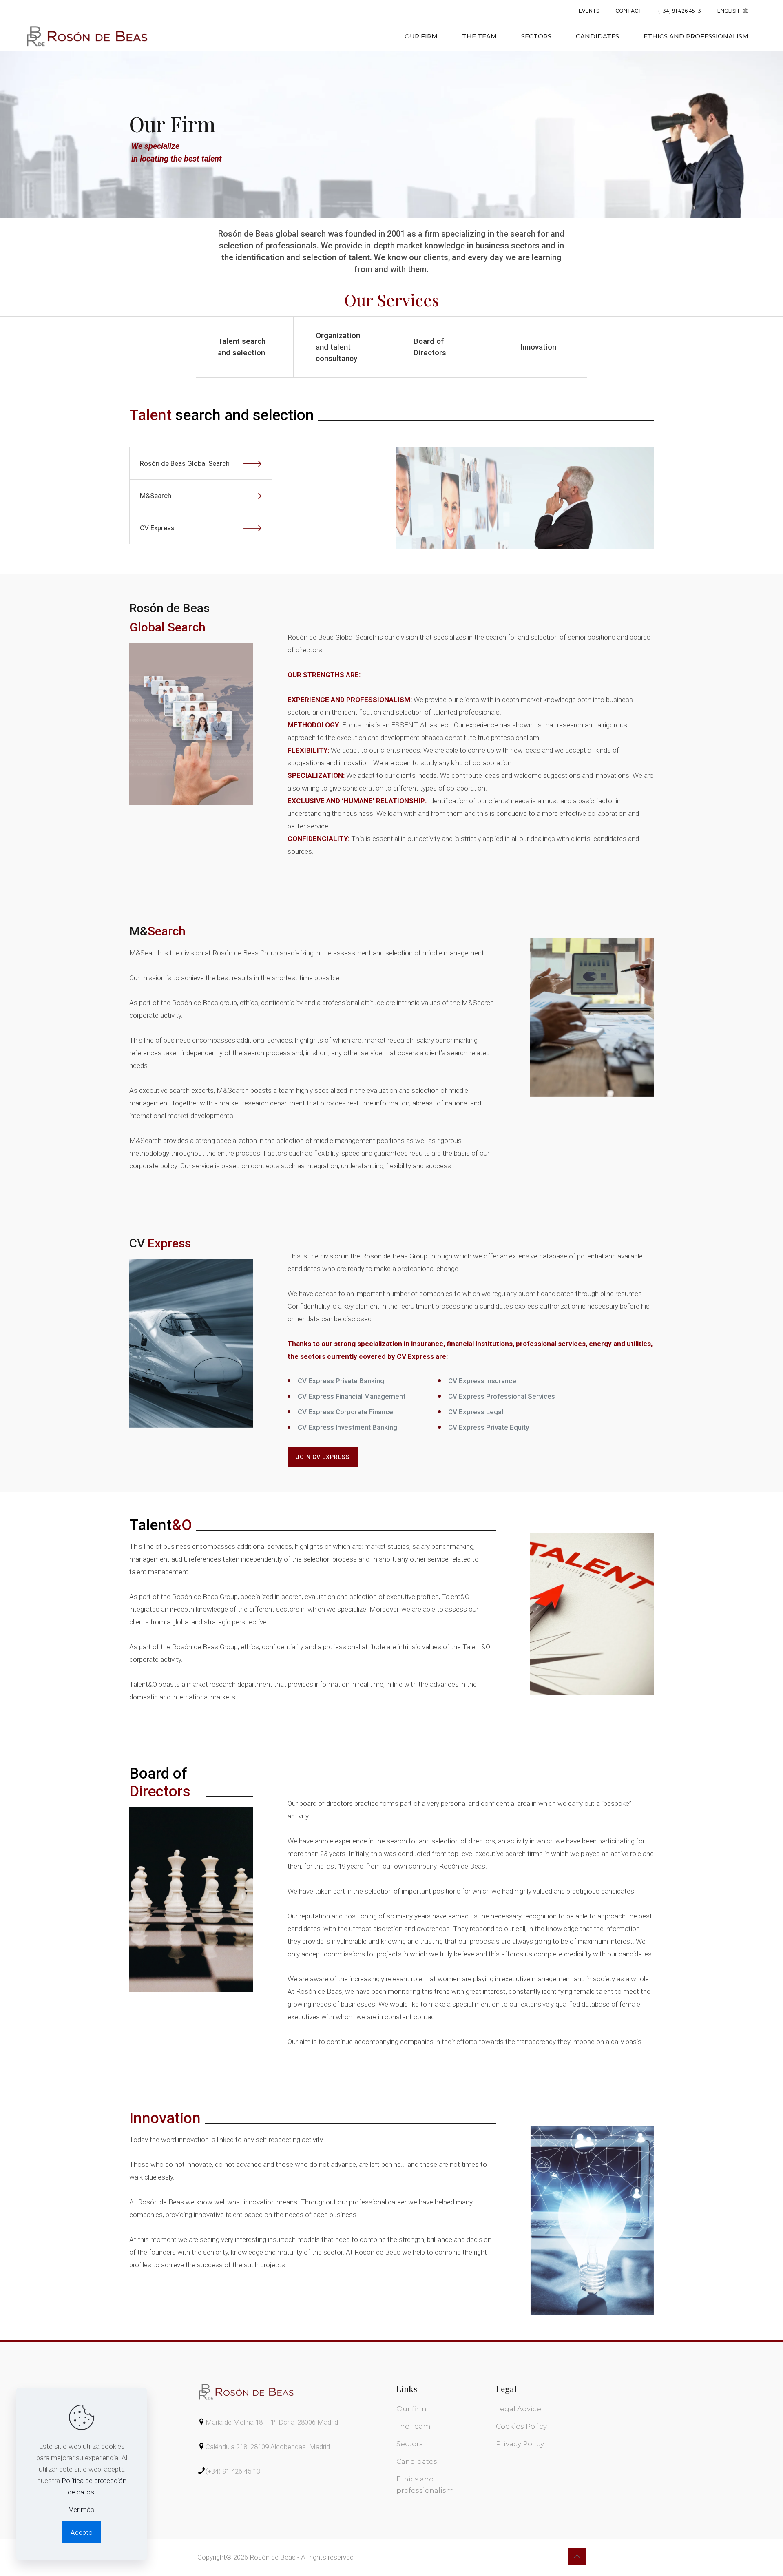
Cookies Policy (521, 2426)
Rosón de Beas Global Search (185, 463)
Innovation (538, 347)
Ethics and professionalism (425, 2485)
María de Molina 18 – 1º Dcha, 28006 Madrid (272, 2422)
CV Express (157, 528)
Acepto (82, 2532)
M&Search (156, 496)
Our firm (411, 2409)
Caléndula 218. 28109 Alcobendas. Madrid (268, 2447)
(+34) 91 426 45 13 (233, 2471)
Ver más (82, 2510)
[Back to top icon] (577, 2556)
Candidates (417, 2461)
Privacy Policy (520, 2444)
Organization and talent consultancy (338, 347)
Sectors (410, 2444)
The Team (414, 2426)
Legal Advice (519, 2409)
